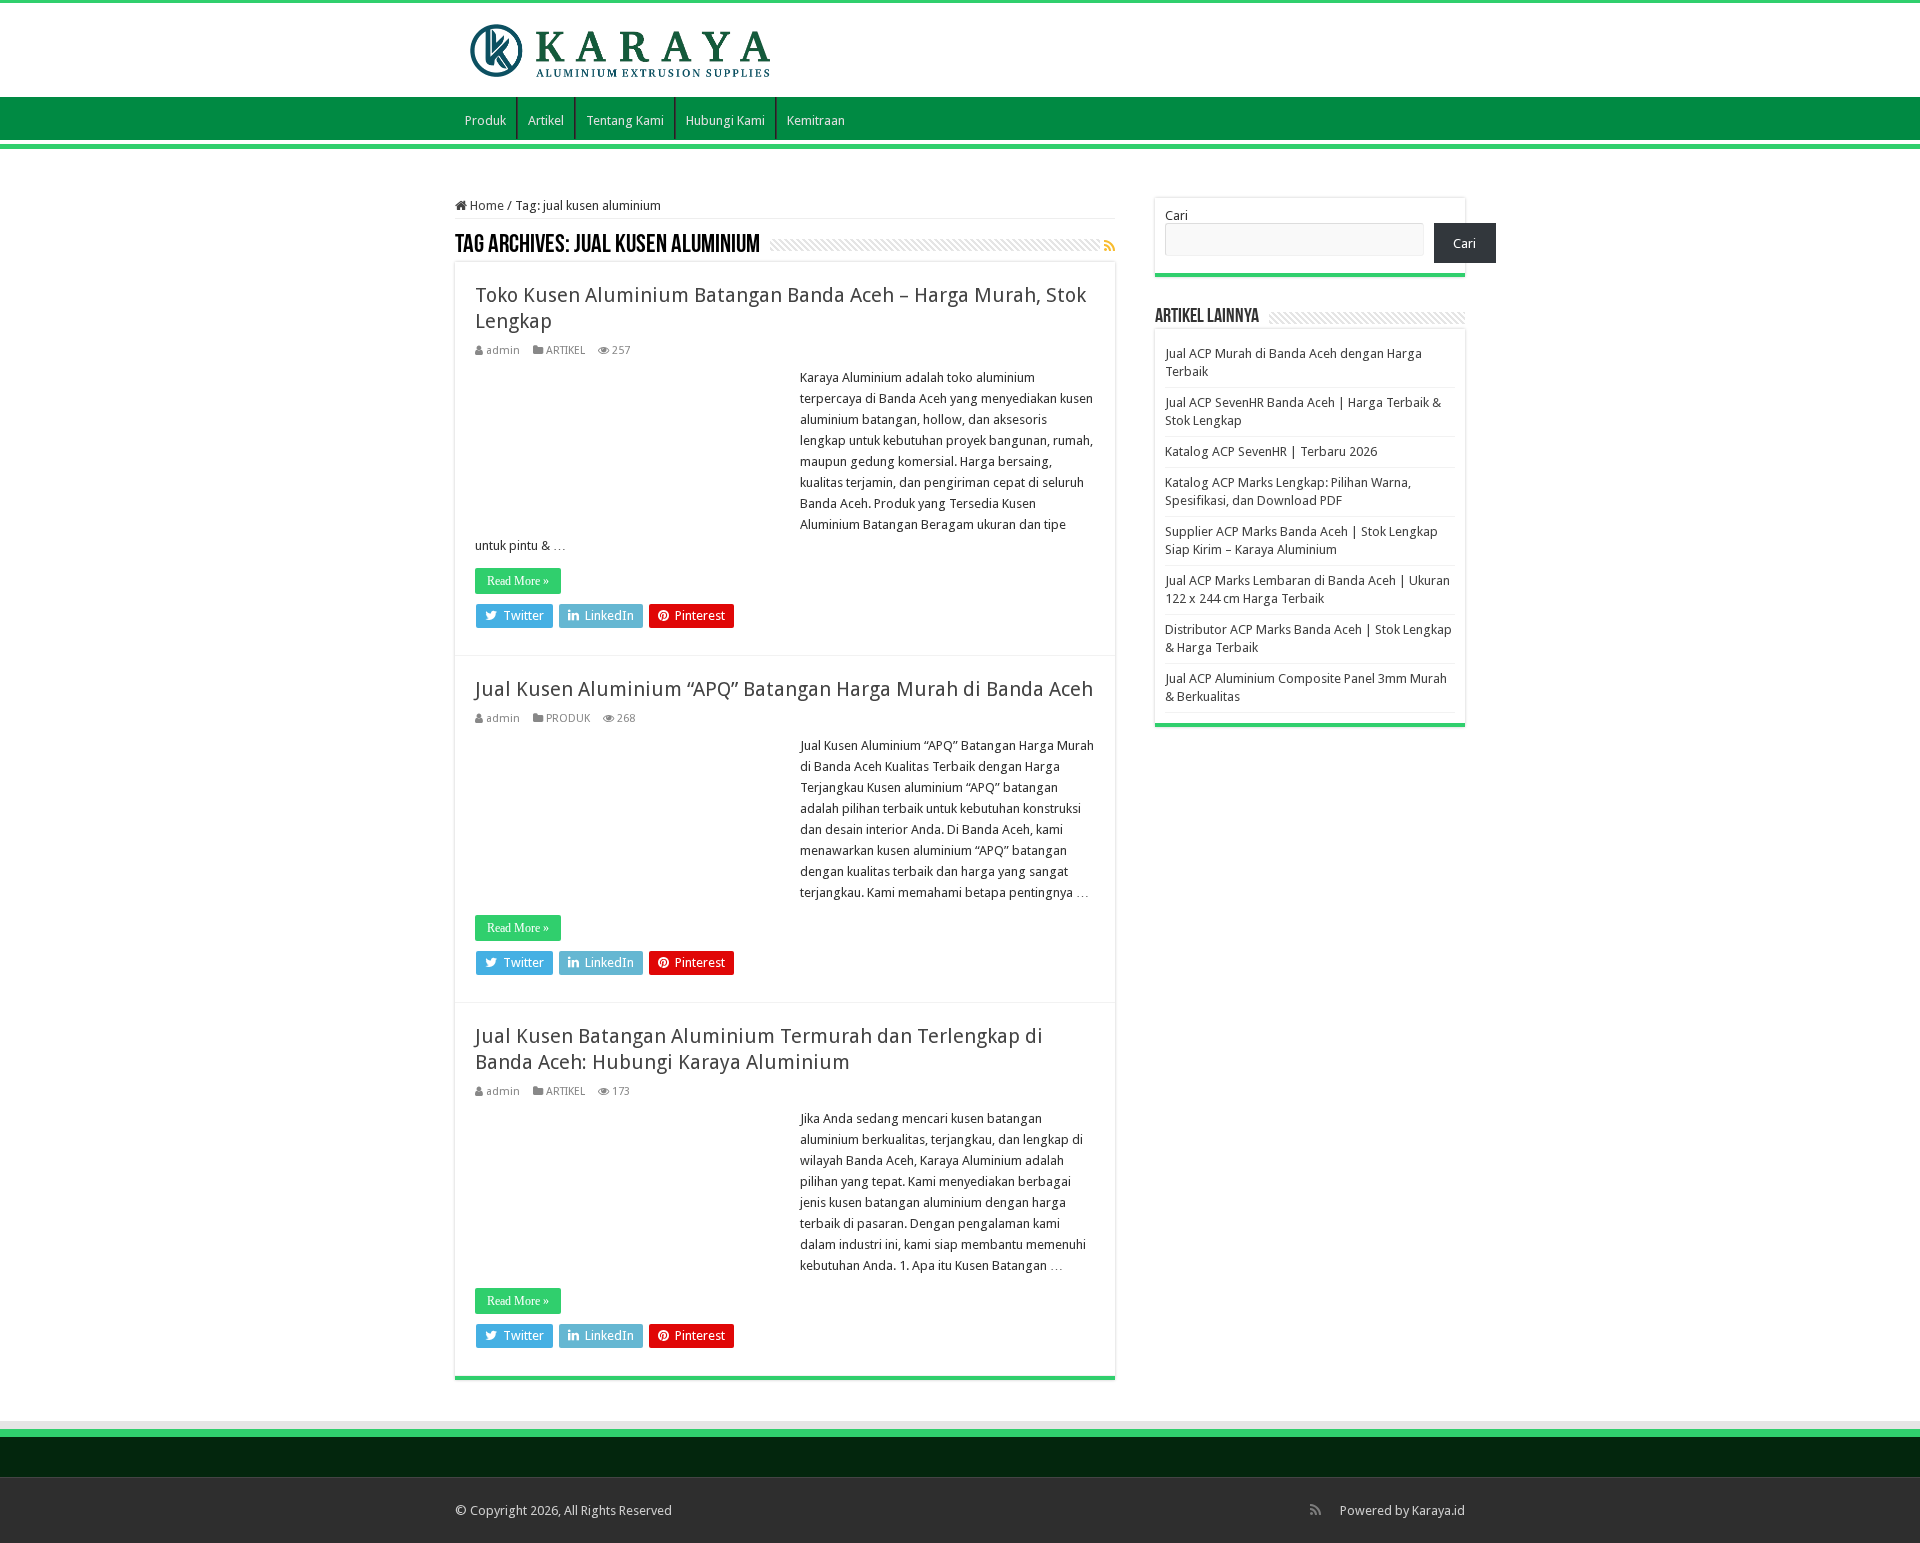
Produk (485, 120)
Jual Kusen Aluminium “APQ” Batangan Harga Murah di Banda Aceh (784, 689)
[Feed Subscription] (1109, 246)
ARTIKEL (565, 350)
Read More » (518, 581)
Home (485, 205)
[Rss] (1315, 1510)
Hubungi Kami (725, 120)
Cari (1176, 215)
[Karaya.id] (620, 47)
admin (503, 350)
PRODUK (568, 718)
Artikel (546, 120)
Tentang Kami (625, 120)
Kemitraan (816, 120)
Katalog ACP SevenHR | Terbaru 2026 (1271, 451)
